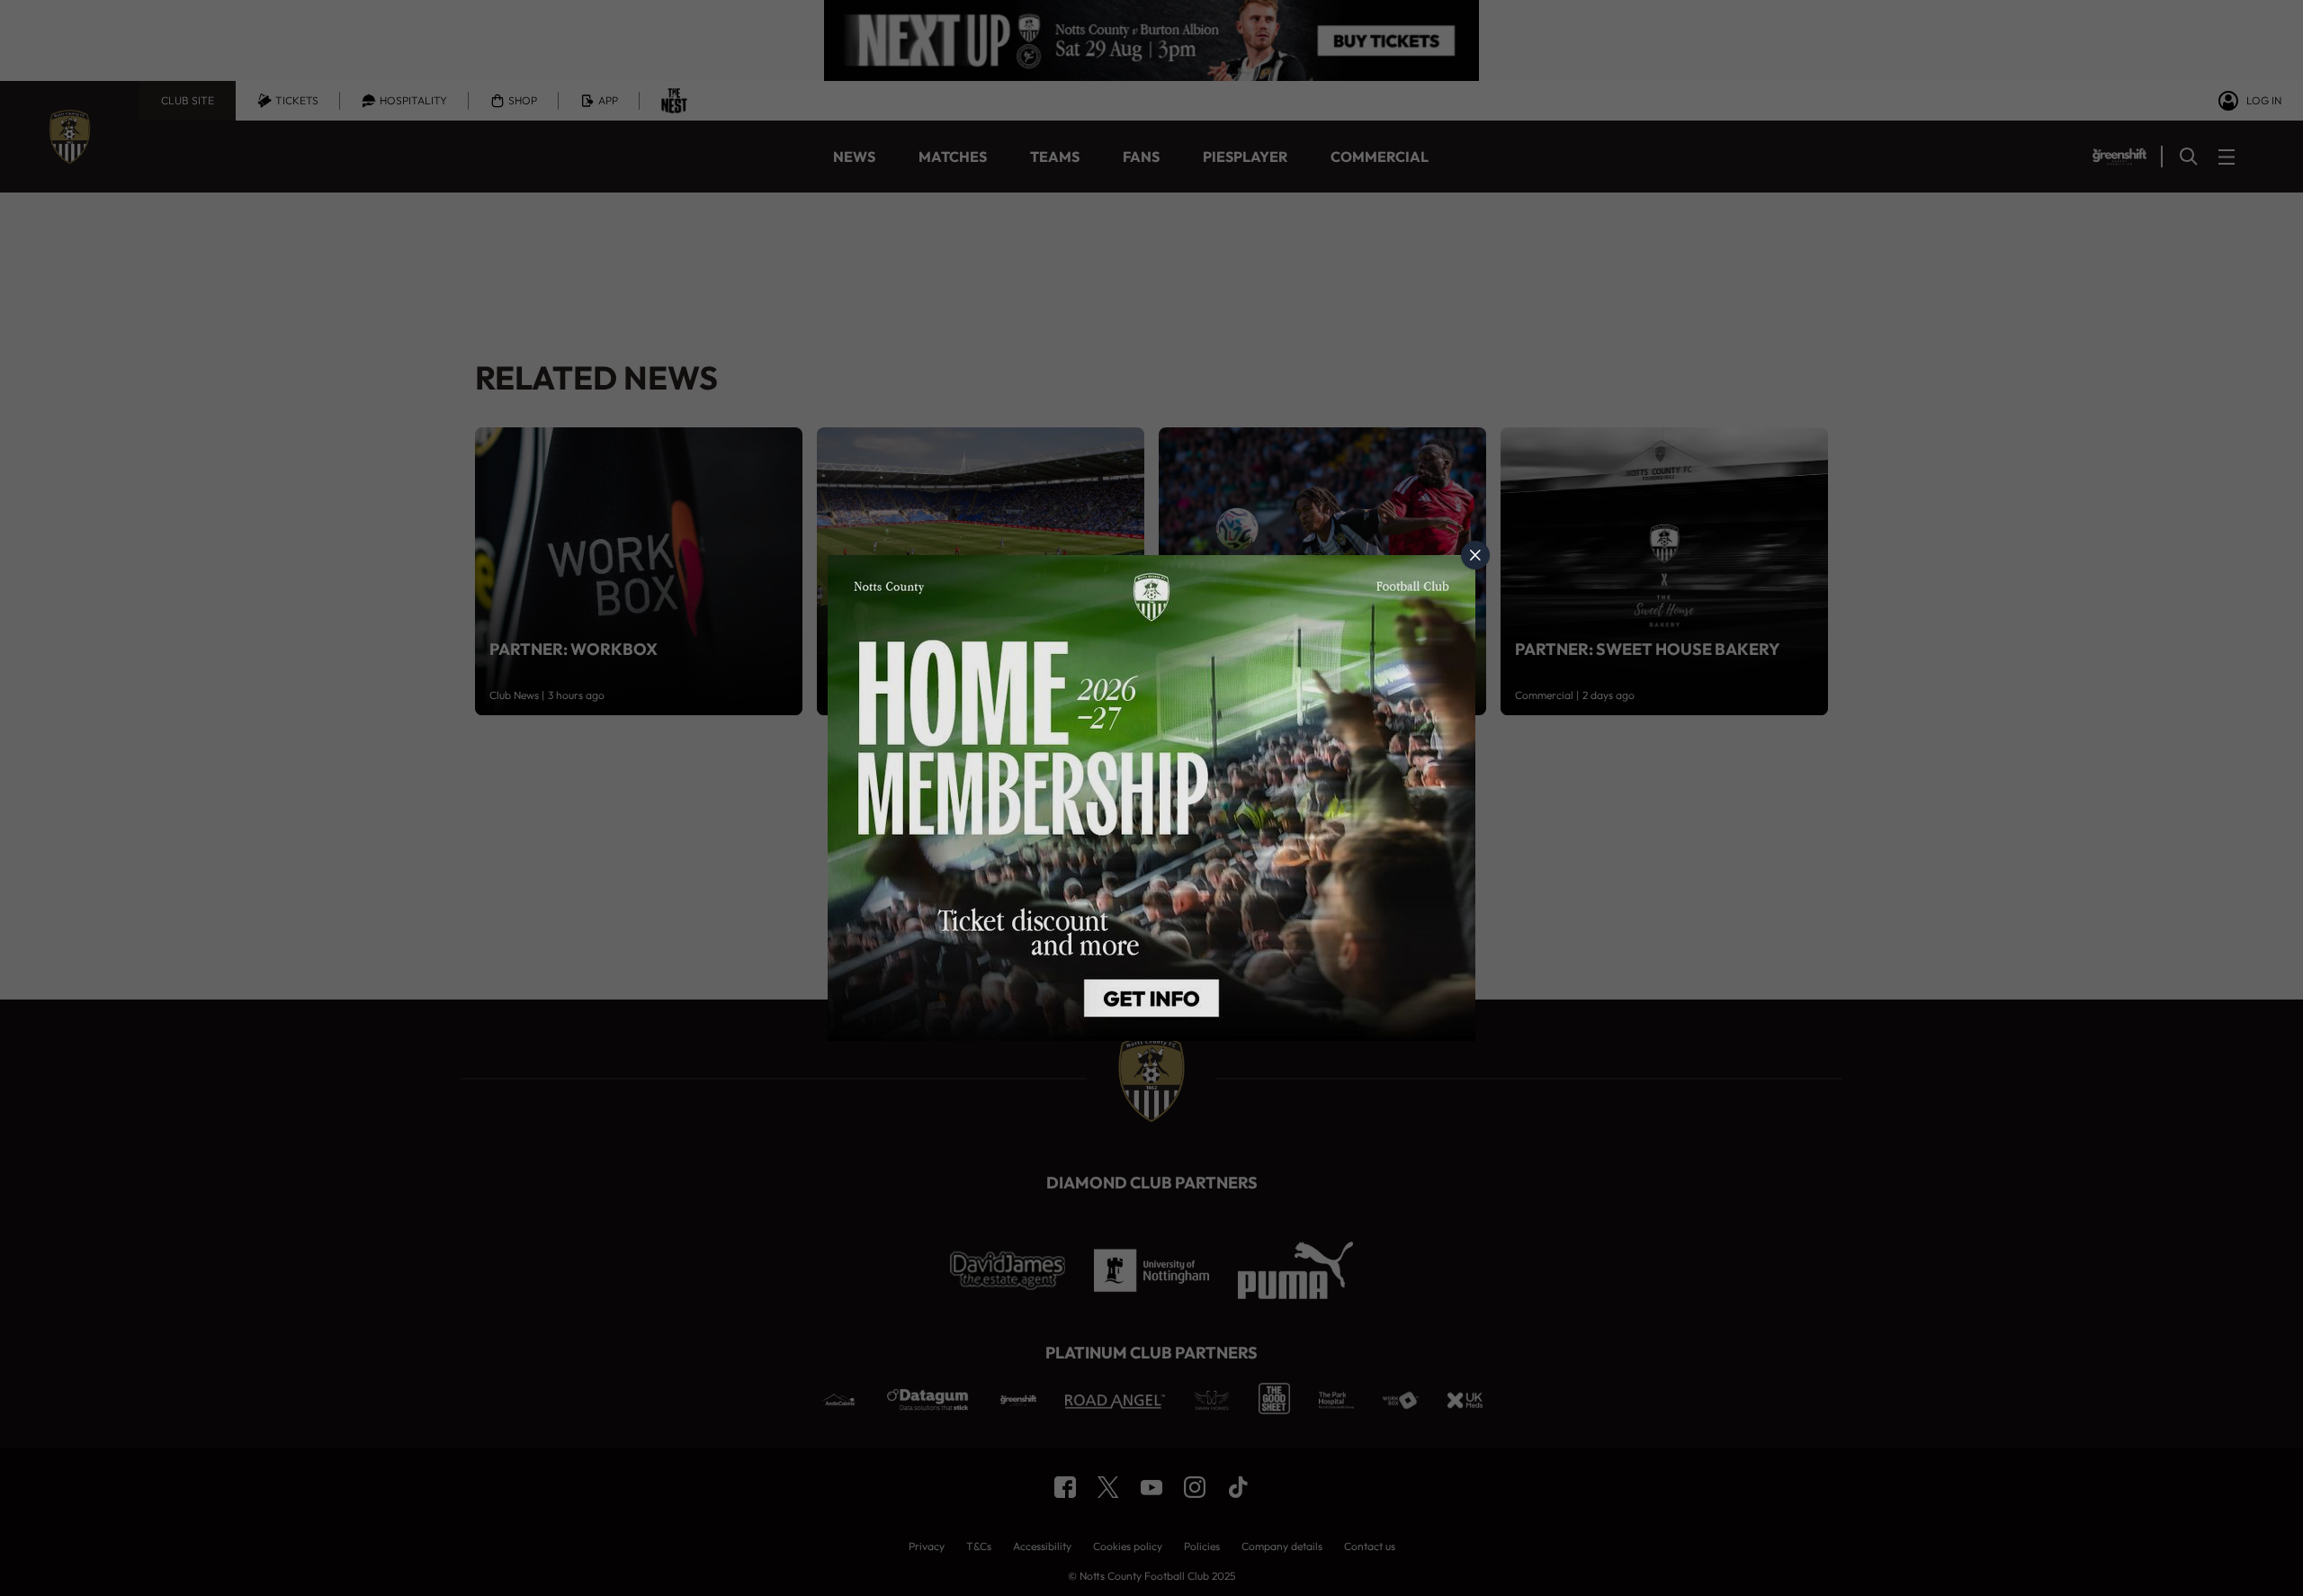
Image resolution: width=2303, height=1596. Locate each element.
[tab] (1475, 555)
